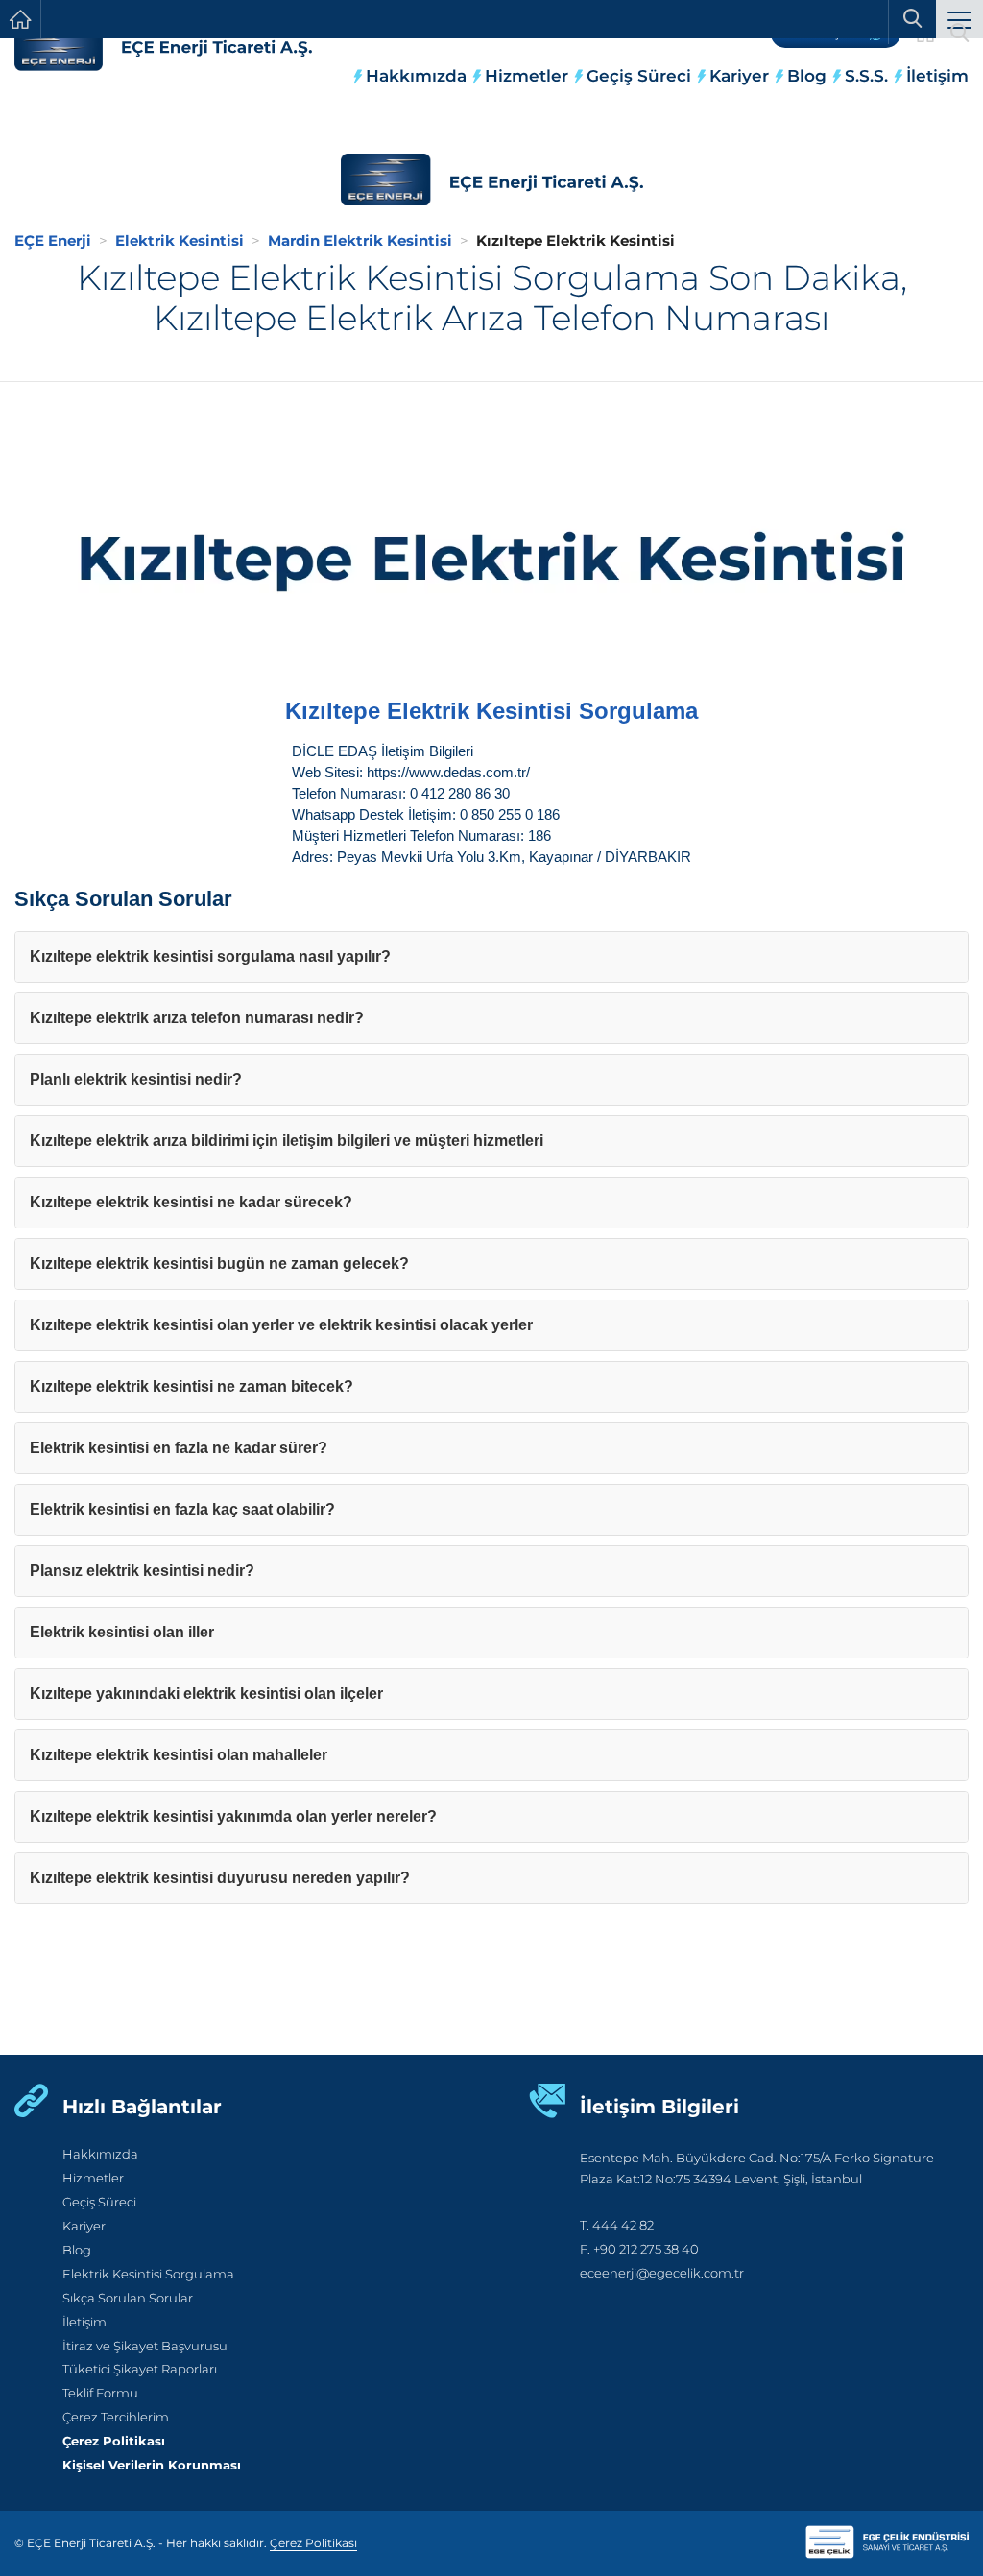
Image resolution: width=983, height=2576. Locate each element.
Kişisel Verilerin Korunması (152, 2465)
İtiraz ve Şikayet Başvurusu (145, 2346)
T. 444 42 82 (617, 2225)
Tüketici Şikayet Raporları (140, 2369)
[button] (959, 22)
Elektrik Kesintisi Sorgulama (148, 2274)
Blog (807, 76)
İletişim (937, 76)
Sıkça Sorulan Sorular (128, 2298)
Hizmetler (527, 76)
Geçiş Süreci (639, 76)
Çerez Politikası (114, 2441)
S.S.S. (866, 76)
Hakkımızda (416, 76)
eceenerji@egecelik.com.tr (662, 2273)
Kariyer (739, 76)
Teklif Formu (100, 2393)
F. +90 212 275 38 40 (639, 2249)
